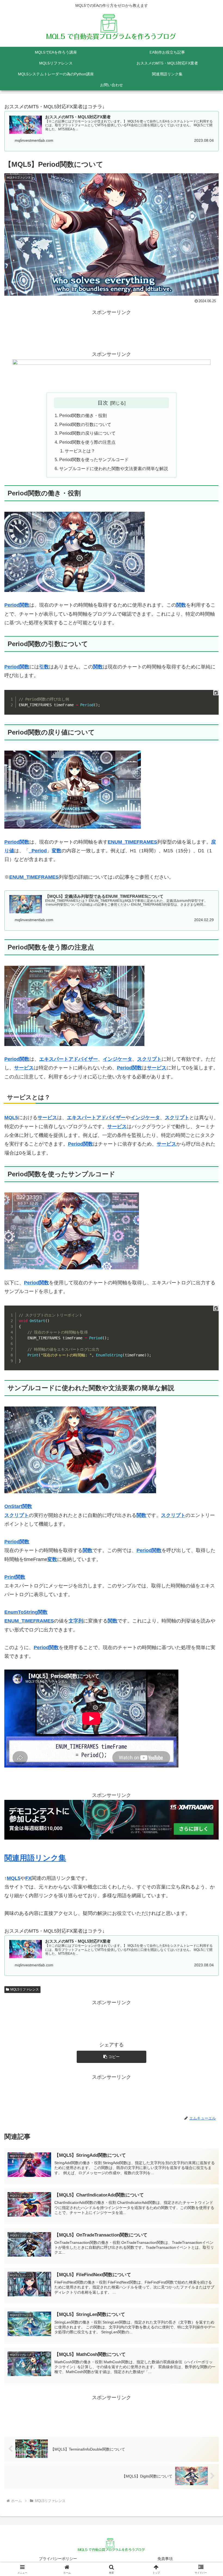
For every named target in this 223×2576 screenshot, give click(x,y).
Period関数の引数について (85, 424)
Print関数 (15, 1577)
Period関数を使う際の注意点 (87, 442)
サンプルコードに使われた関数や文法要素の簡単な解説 (114, 468)
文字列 (76, 1621)
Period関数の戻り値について (87, 433)
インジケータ (117, 1059)
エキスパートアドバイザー (69, 1059)
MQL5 (11, 1118)
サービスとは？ (80, 451)
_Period (38, 851)
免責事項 (165, 2559)
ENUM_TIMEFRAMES (132, 842)
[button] (112, 2057)
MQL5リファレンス (25, 1989)
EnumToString (26, 1612)
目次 (103, 403)
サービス (24, 1068)
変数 (57, 851)
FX (28, 1878)
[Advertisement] (112, 329)
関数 (181, 605)
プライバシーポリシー (58, 2559)
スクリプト (149, 1059)
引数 (44, 667)
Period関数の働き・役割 (83, 415)
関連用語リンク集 (35, 1858)
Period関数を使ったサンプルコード (94, 459)
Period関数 (17, 605)
